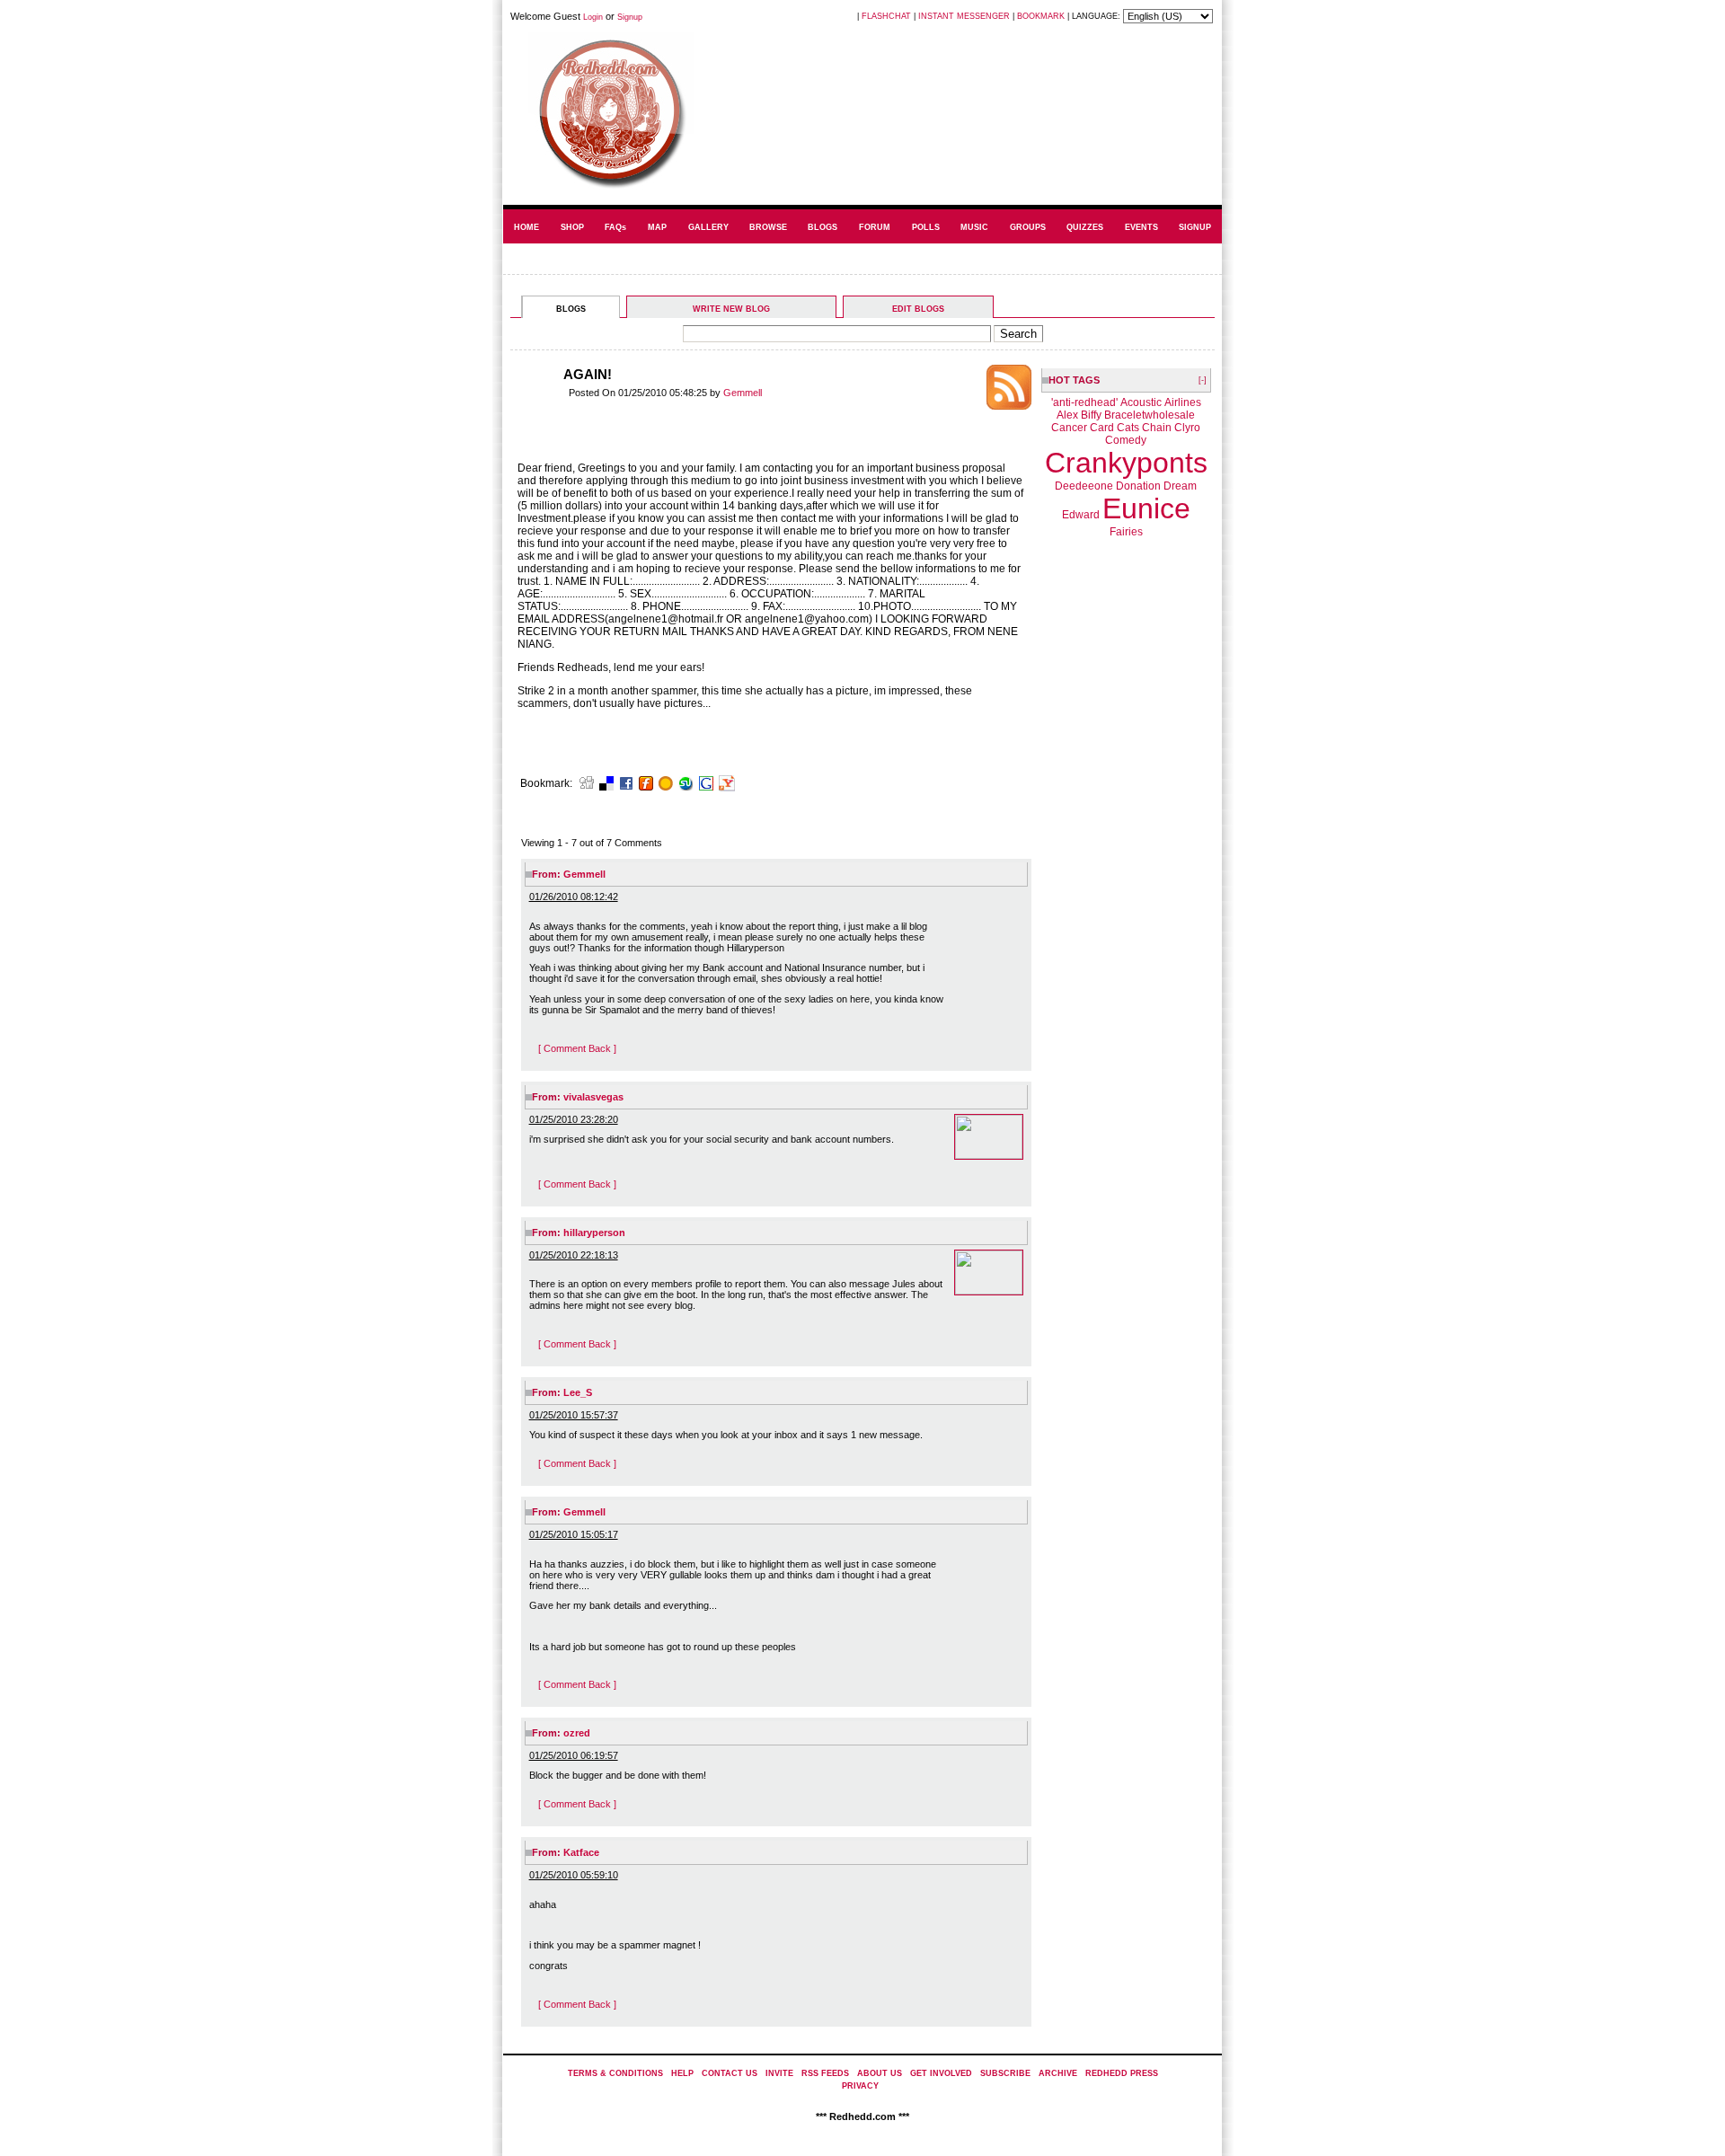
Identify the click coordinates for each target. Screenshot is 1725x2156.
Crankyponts (1126, 463)
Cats (1128, 428)
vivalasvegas (593, 1097)
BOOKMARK (1041, 16)
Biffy (1091, 415)
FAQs (615, 227)
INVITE (779, 2073)
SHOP (572, 227)
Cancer (1069, 428)
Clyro (1187, 428)
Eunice (1146, 508)
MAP (657, 227)
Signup (630, 17)
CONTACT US (730, 2073)
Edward (1081, 515)
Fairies (1126, 532)
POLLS (926, 227)
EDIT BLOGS (918, 309)
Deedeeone (1084, 486)
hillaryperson (594, 1233)
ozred (577, 1733)
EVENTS (1141, 227)
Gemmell (743, 393)
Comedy (1126, 440)
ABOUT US (880, 2073)
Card (1102, 428)
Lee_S (578, 1392)
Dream (1180, 486)
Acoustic (1141, 402)
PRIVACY (860, 2086)
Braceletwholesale (1150, 415)
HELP (682, 2073)
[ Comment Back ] (577, 1048)
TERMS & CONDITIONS (615, 2073)
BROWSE (768, 227)
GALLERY (708, 227)
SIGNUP (1195, 227)
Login (593, 17)
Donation (1138, 486)
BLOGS (823, 227)
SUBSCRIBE (1005, 2073)
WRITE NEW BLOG (731, 309)
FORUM (875, 227)
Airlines (1183, 402)
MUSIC (974, 227)
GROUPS (1028, 227)
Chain (1157, 428)
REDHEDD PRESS (1122, 2073)
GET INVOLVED (941, 2073)
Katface (581, 1852)
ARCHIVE (1058, 2073)
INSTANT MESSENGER (964, 16)
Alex (1067, 415)
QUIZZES (1085, 227)
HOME (526, 227)
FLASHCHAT (886, 16)
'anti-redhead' (1084, 402)
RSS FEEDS (825, 2073)
